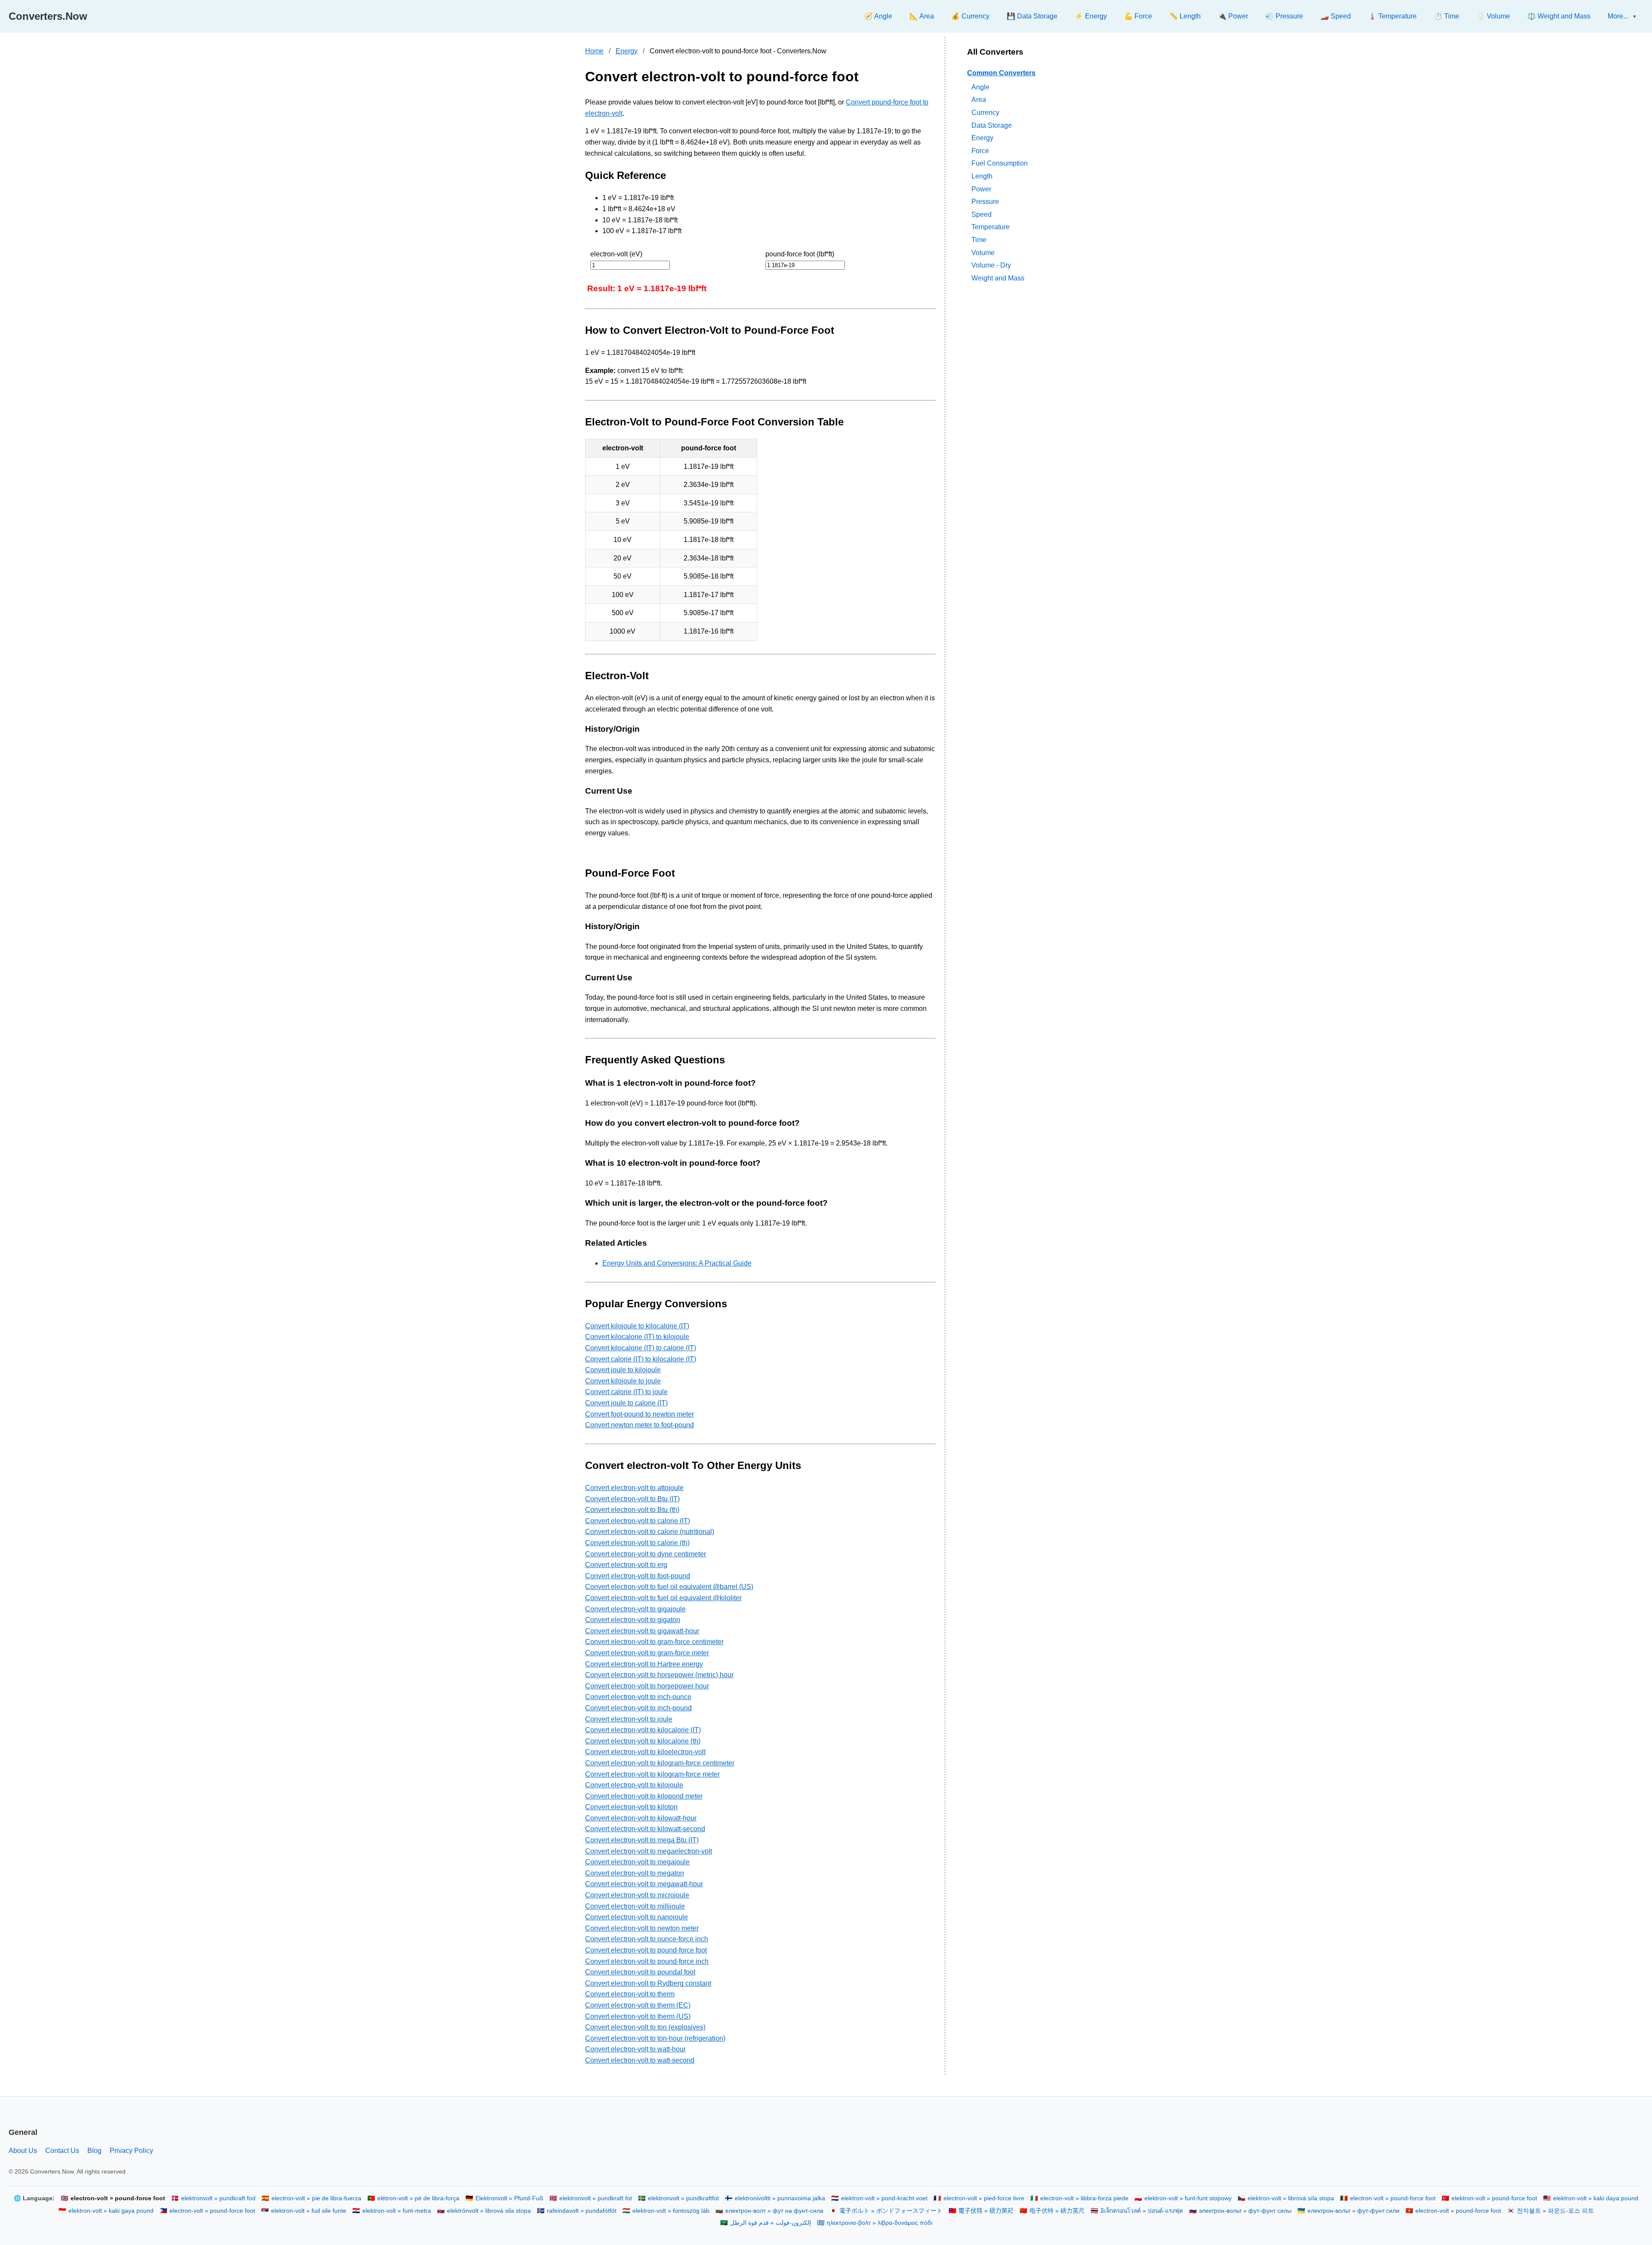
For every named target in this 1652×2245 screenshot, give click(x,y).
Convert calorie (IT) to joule (626, 1392)
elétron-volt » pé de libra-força (418, 2198)
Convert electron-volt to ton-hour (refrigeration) (655, 2038)
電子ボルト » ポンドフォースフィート (891, 2211)
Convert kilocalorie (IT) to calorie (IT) (641, 1348)
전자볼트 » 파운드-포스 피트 (1555, 2211)
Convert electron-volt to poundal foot (640, 1972)
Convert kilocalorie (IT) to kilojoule (637, 1337)
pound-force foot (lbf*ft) (800, 254)
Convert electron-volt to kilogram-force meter (652, 1774)
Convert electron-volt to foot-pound (638, 1576)
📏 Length (1185, 16)
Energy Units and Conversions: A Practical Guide (677, 1263)
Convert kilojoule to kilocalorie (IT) (637, 1326)
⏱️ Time (1447, 16)
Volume (983, 252)
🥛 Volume (1493, 16)
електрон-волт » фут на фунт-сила (774, 2211)
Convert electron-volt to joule (629, 1719)
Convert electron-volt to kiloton (631, 1807)
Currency (985, 112)
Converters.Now (48, 16)
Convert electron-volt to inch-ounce (638, 1697)
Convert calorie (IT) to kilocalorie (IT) (641, 1359)
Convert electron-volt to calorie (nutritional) (650, 1532)
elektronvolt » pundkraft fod (218, 2198)
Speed (982, 214)
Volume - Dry (991, 265)
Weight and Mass (998, 278)
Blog (94, 2151)
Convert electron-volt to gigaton (633, 1620)
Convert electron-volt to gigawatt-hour (642, 1631)
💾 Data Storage (1032, 16)
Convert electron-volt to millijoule (635, 1906)
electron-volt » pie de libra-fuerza (316, 2198)
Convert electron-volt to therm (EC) (638, 2005)
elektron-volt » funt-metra (397, 2211)
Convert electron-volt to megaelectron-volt (649, 1851)
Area (979, 100)
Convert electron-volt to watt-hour (635, 2049)
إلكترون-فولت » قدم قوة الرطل (771, 2223)
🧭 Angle (878, 16)
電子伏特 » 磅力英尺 (986, 2211)
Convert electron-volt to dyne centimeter (646, 1554)
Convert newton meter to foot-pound (640, 1425)
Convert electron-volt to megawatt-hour (644, 1884)
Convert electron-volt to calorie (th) (637, 1543)
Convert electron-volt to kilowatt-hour (641, 1818)
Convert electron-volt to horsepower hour (647, 1686)
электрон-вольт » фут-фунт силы (1245, 2211)
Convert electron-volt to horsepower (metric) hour (659, 1675)
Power (981, 189)
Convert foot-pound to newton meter (640, 1414)
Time (979, 240)
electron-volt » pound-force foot (1393, 2198)
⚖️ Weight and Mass (1559, 16)
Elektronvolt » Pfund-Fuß (509, 2198)
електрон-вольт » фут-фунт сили (1353, 2211)
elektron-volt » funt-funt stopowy (1188, 2198)
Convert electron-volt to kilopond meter (644, 1796)
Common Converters (1001, 73)
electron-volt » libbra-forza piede (1084, 2198)
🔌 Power (1233, 16)
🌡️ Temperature (1392, 16)
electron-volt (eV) (616, 254)
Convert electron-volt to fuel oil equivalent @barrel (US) (669, 1587)
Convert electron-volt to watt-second (640, 2060)
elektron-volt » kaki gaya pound (111, 2211)
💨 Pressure (1284, 16)
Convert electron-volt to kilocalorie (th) (643, 1741)
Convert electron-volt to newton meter (642, 1928)
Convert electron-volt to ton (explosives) (645, 2027)
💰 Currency (970, 16)
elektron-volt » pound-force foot (1494, 2198)
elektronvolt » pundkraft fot (596, 2198)
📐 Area (922, 16)
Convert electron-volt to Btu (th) (632, 1510)
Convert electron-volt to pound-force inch (647, 1961)
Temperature (991, 227)
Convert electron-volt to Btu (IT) (632, 1499)
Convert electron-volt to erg (626, 1565)
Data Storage (992, 125)
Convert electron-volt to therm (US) (638, 2016)
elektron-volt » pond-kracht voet (884, 2198)
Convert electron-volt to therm (630, 1994)
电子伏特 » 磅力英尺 (1057, 2211)
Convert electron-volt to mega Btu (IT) (642, 1840)
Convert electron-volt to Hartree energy (644, 1664)
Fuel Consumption (1000, 163)
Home (594, 51)
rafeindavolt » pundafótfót (582, 2211)
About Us (23, 2151)
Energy (627, 51)
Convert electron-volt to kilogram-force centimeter (660, 1763)
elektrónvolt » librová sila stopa (489, 2211)
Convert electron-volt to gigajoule (635, 1609)
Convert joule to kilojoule (623, 1370)
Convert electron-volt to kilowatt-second (645, 1829)
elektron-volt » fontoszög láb (671, 2211)
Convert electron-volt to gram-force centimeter (654, 1642)
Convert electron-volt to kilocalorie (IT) (643, 1730)
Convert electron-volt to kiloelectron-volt (645, 1752)
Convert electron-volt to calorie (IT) (638, 1521)
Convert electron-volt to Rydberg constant (648, 1983)
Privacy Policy (131, 2151)
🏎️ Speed (1336, 16)
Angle (980, 87)
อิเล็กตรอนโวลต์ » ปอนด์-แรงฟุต (1142, 2211)
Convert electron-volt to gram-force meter (647, 1653)
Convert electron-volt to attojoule (634, 1488)
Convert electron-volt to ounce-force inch (647, 1939)
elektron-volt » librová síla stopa (1291, 2198)
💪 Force (1138, 16)
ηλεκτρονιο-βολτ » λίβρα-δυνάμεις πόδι (880, 2223)
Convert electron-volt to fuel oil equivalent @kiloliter (663, 1598)
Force (980, 150)
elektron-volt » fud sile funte (309, 2211)
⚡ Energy (1091, 16)
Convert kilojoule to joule (623, 1381)
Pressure (985, 202)
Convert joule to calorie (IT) (626, 1403)
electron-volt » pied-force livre (984, 2198)
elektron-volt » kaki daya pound (1596, 2198)
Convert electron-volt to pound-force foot (646, 1950)
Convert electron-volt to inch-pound (638, 1708)
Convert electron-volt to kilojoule (634, 1785)
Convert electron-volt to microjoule (637, 1895)
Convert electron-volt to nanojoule (636, 1917)
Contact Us (62, 2151)
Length (982, 176)
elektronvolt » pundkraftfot (683, 2198)
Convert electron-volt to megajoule (637, 1862)
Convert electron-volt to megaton (635, 1873)
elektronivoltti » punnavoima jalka (780, 2198)
